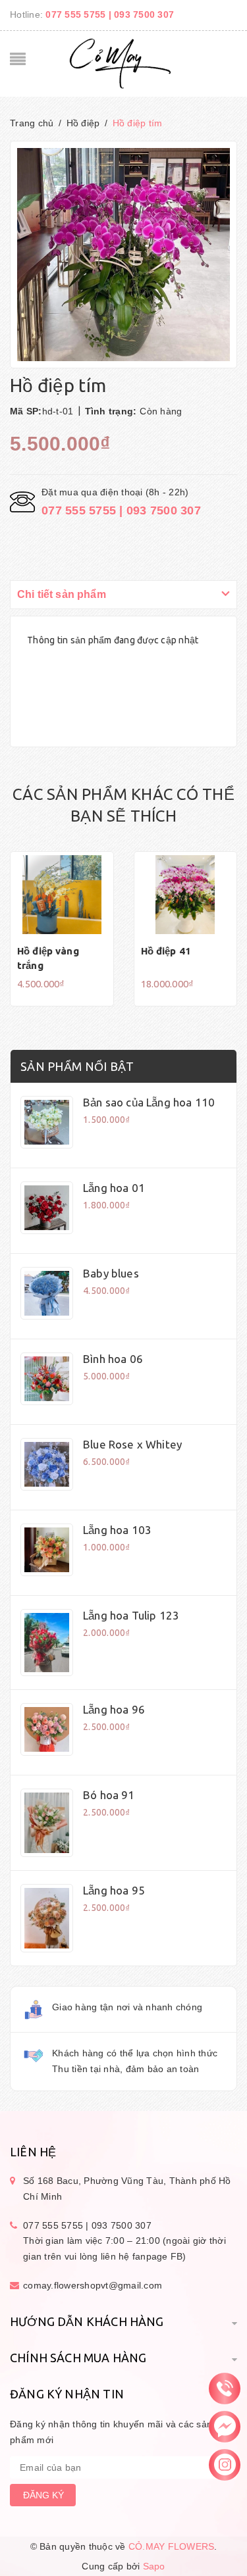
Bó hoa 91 (109, 1795)
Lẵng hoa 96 (114, 1709)
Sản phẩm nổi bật (77, 1066)
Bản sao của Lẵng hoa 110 (149, 1102)
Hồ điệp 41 (166, 951)
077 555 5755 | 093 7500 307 (110, 14)
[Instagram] (225, 2464)
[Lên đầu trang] (124, 2534)
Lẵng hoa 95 (114, 1890)
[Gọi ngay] (225, 2388)
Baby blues (111, 1273)
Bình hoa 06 (113, 1359)
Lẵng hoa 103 (117, 1530)
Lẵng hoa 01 (114, 1188)
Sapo (154, 2566)
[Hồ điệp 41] (186, 895)
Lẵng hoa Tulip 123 (131, 1615)
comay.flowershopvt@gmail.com (93, 2285)
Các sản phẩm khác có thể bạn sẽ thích (123, 805)
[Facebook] (225, 2426)
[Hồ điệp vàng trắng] (62, 895)
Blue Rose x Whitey (132, 1444)
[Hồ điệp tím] (47, 1122)
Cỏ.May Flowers (172, 2546)
